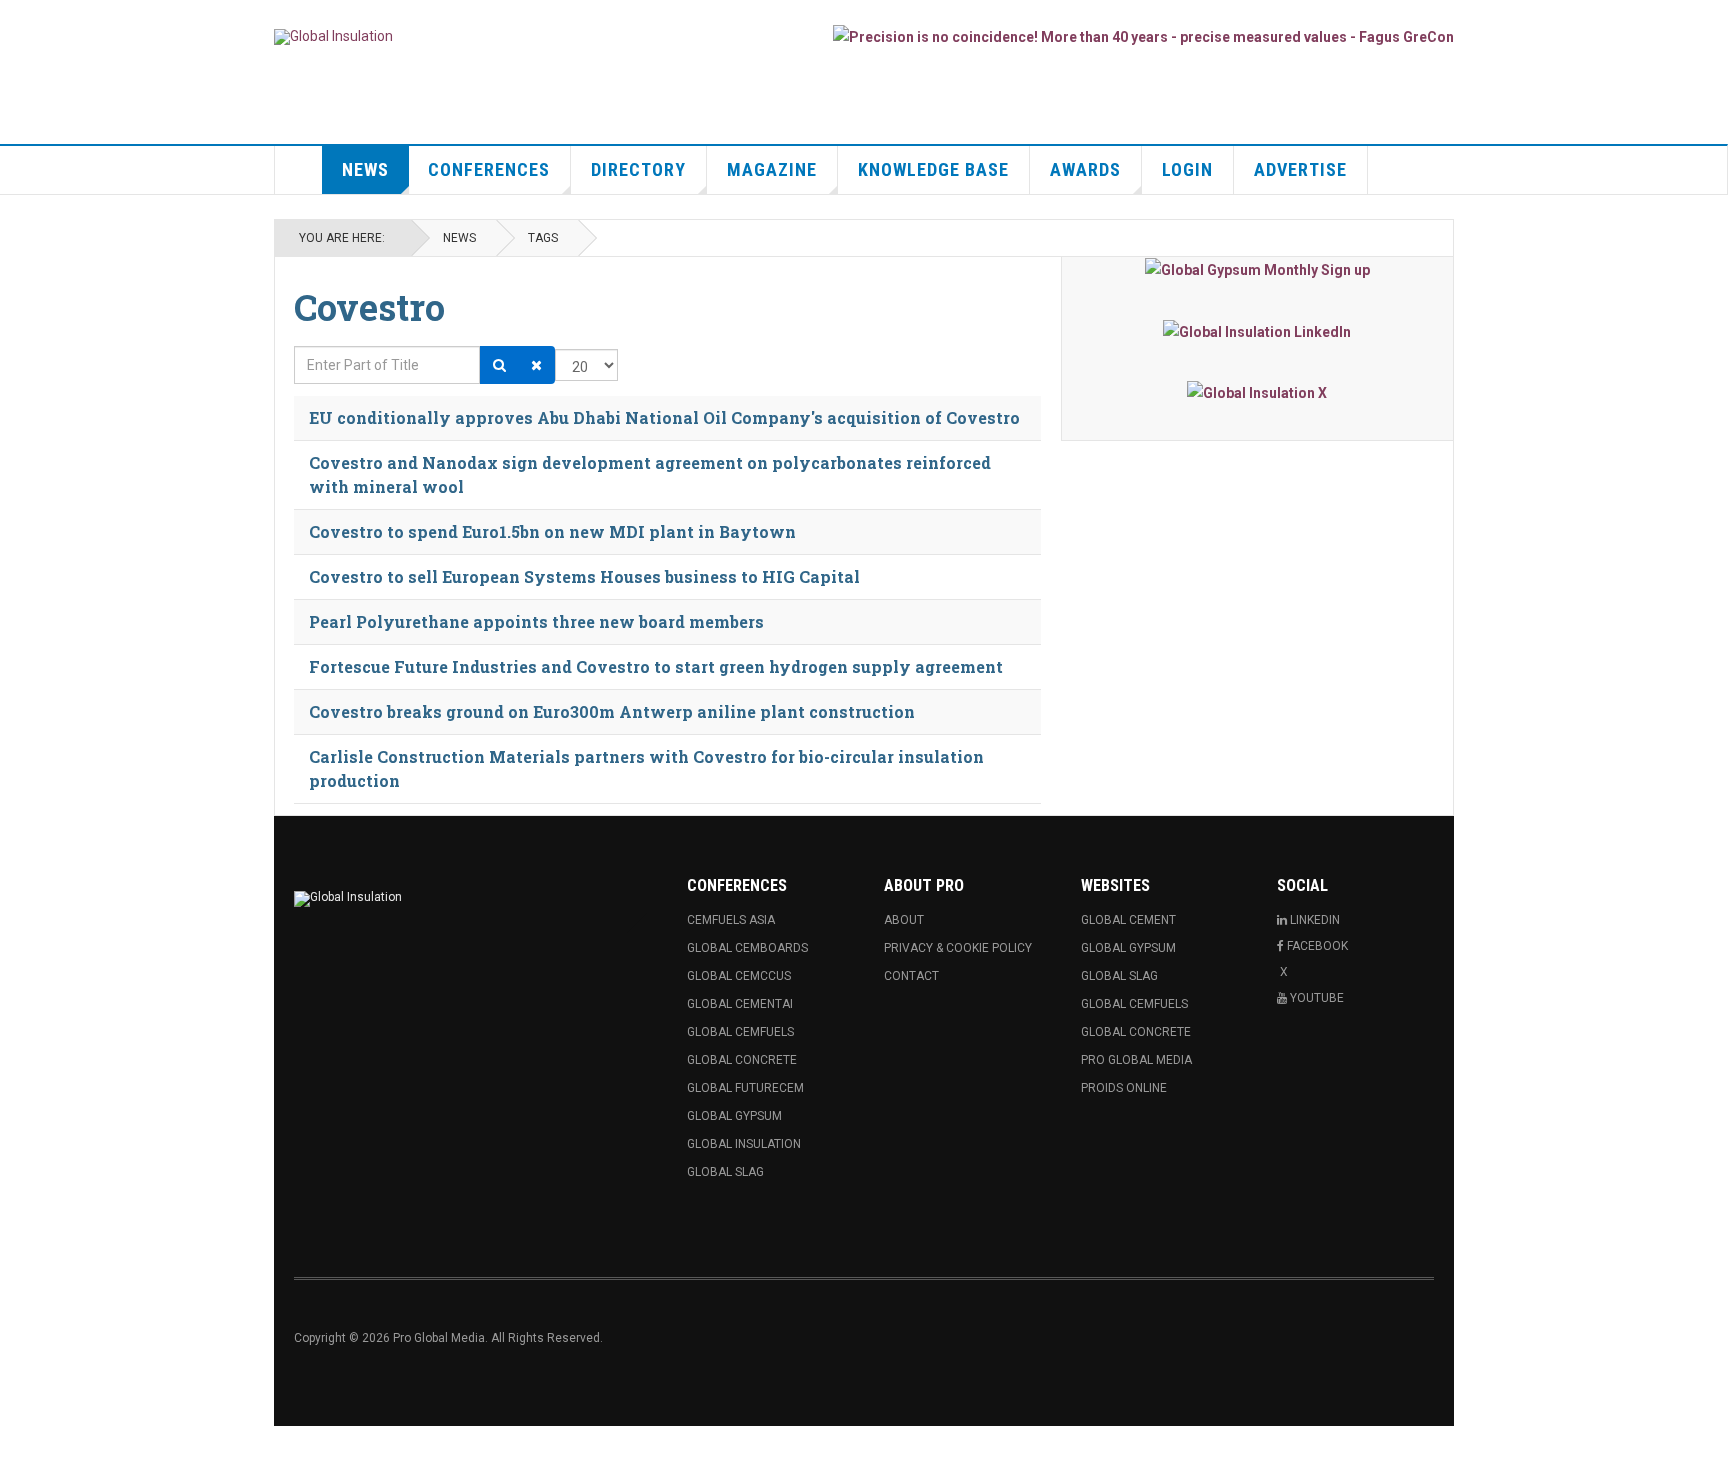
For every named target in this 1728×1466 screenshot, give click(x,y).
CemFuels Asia (731, 920)
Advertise (1300, 169)
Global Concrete (742, 1060)
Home (299, 170)
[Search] (499, 365)
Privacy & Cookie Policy (958, 948)
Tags (543, 238)
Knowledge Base (933, 169)
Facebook (1317, 946)
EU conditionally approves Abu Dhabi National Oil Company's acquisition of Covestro (664, 417)
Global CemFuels (740, 1032)
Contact (911, 976)
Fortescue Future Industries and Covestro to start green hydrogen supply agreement (656, 666)
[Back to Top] (19, 1446)
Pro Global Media (1136, 1060)
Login (1187, 169)
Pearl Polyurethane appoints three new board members (536, 621)
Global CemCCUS (739, 976)
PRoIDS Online (1124, 1088)
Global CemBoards (747, 948)
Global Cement (1128, 920)
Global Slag (725, 1172)
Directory (638, 169)
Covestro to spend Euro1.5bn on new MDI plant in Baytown (552, 531)
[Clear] (536, 365)
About (904, 920)
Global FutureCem (745, 1088)
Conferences (489, 169)
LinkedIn (1315, 920)
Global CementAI (740, 1004)
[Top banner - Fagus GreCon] (1143, 36)
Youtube (1317, 998)
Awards (1085, 169)
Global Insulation (744, 1144)
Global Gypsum (734, 1116)
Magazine (772, 169)
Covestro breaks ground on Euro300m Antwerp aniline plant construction (612, 711)
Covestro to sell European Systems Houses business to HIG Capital (584, 576)
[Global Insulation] (333, 37)
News (365, 169)
